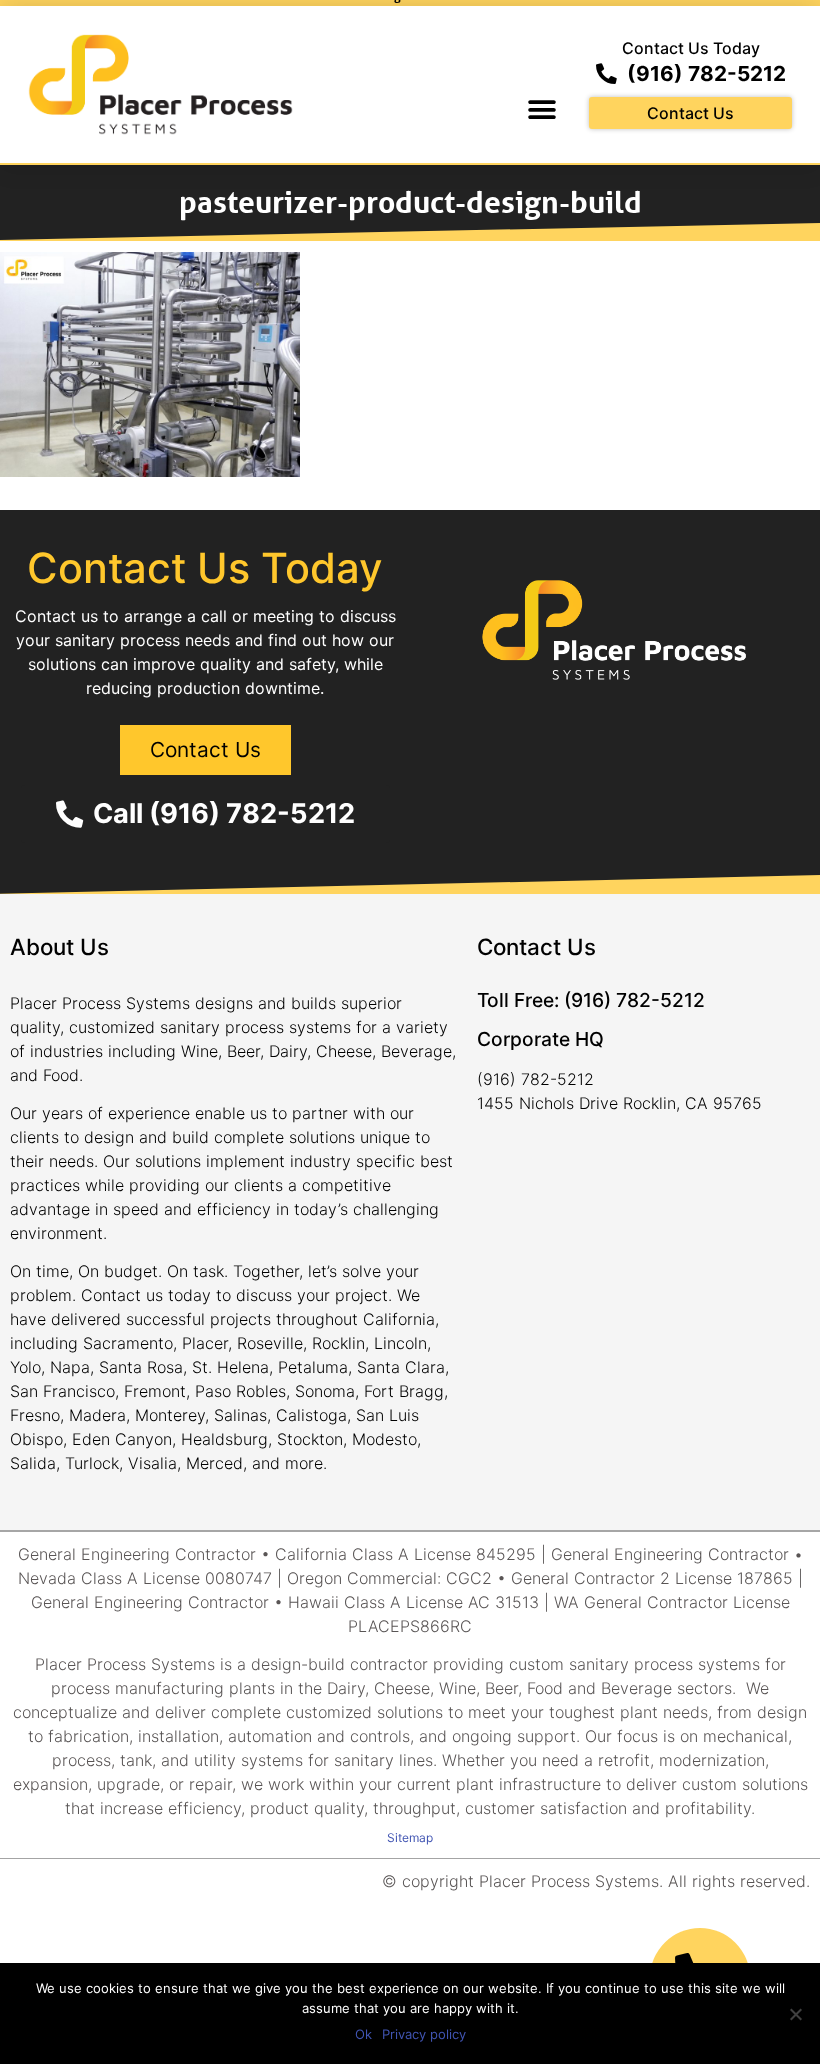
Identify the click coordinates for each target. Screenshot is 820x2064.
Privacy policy (424, 2034)
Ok (363, 2034)
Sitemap (410, 1837)
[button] (541, 110)
